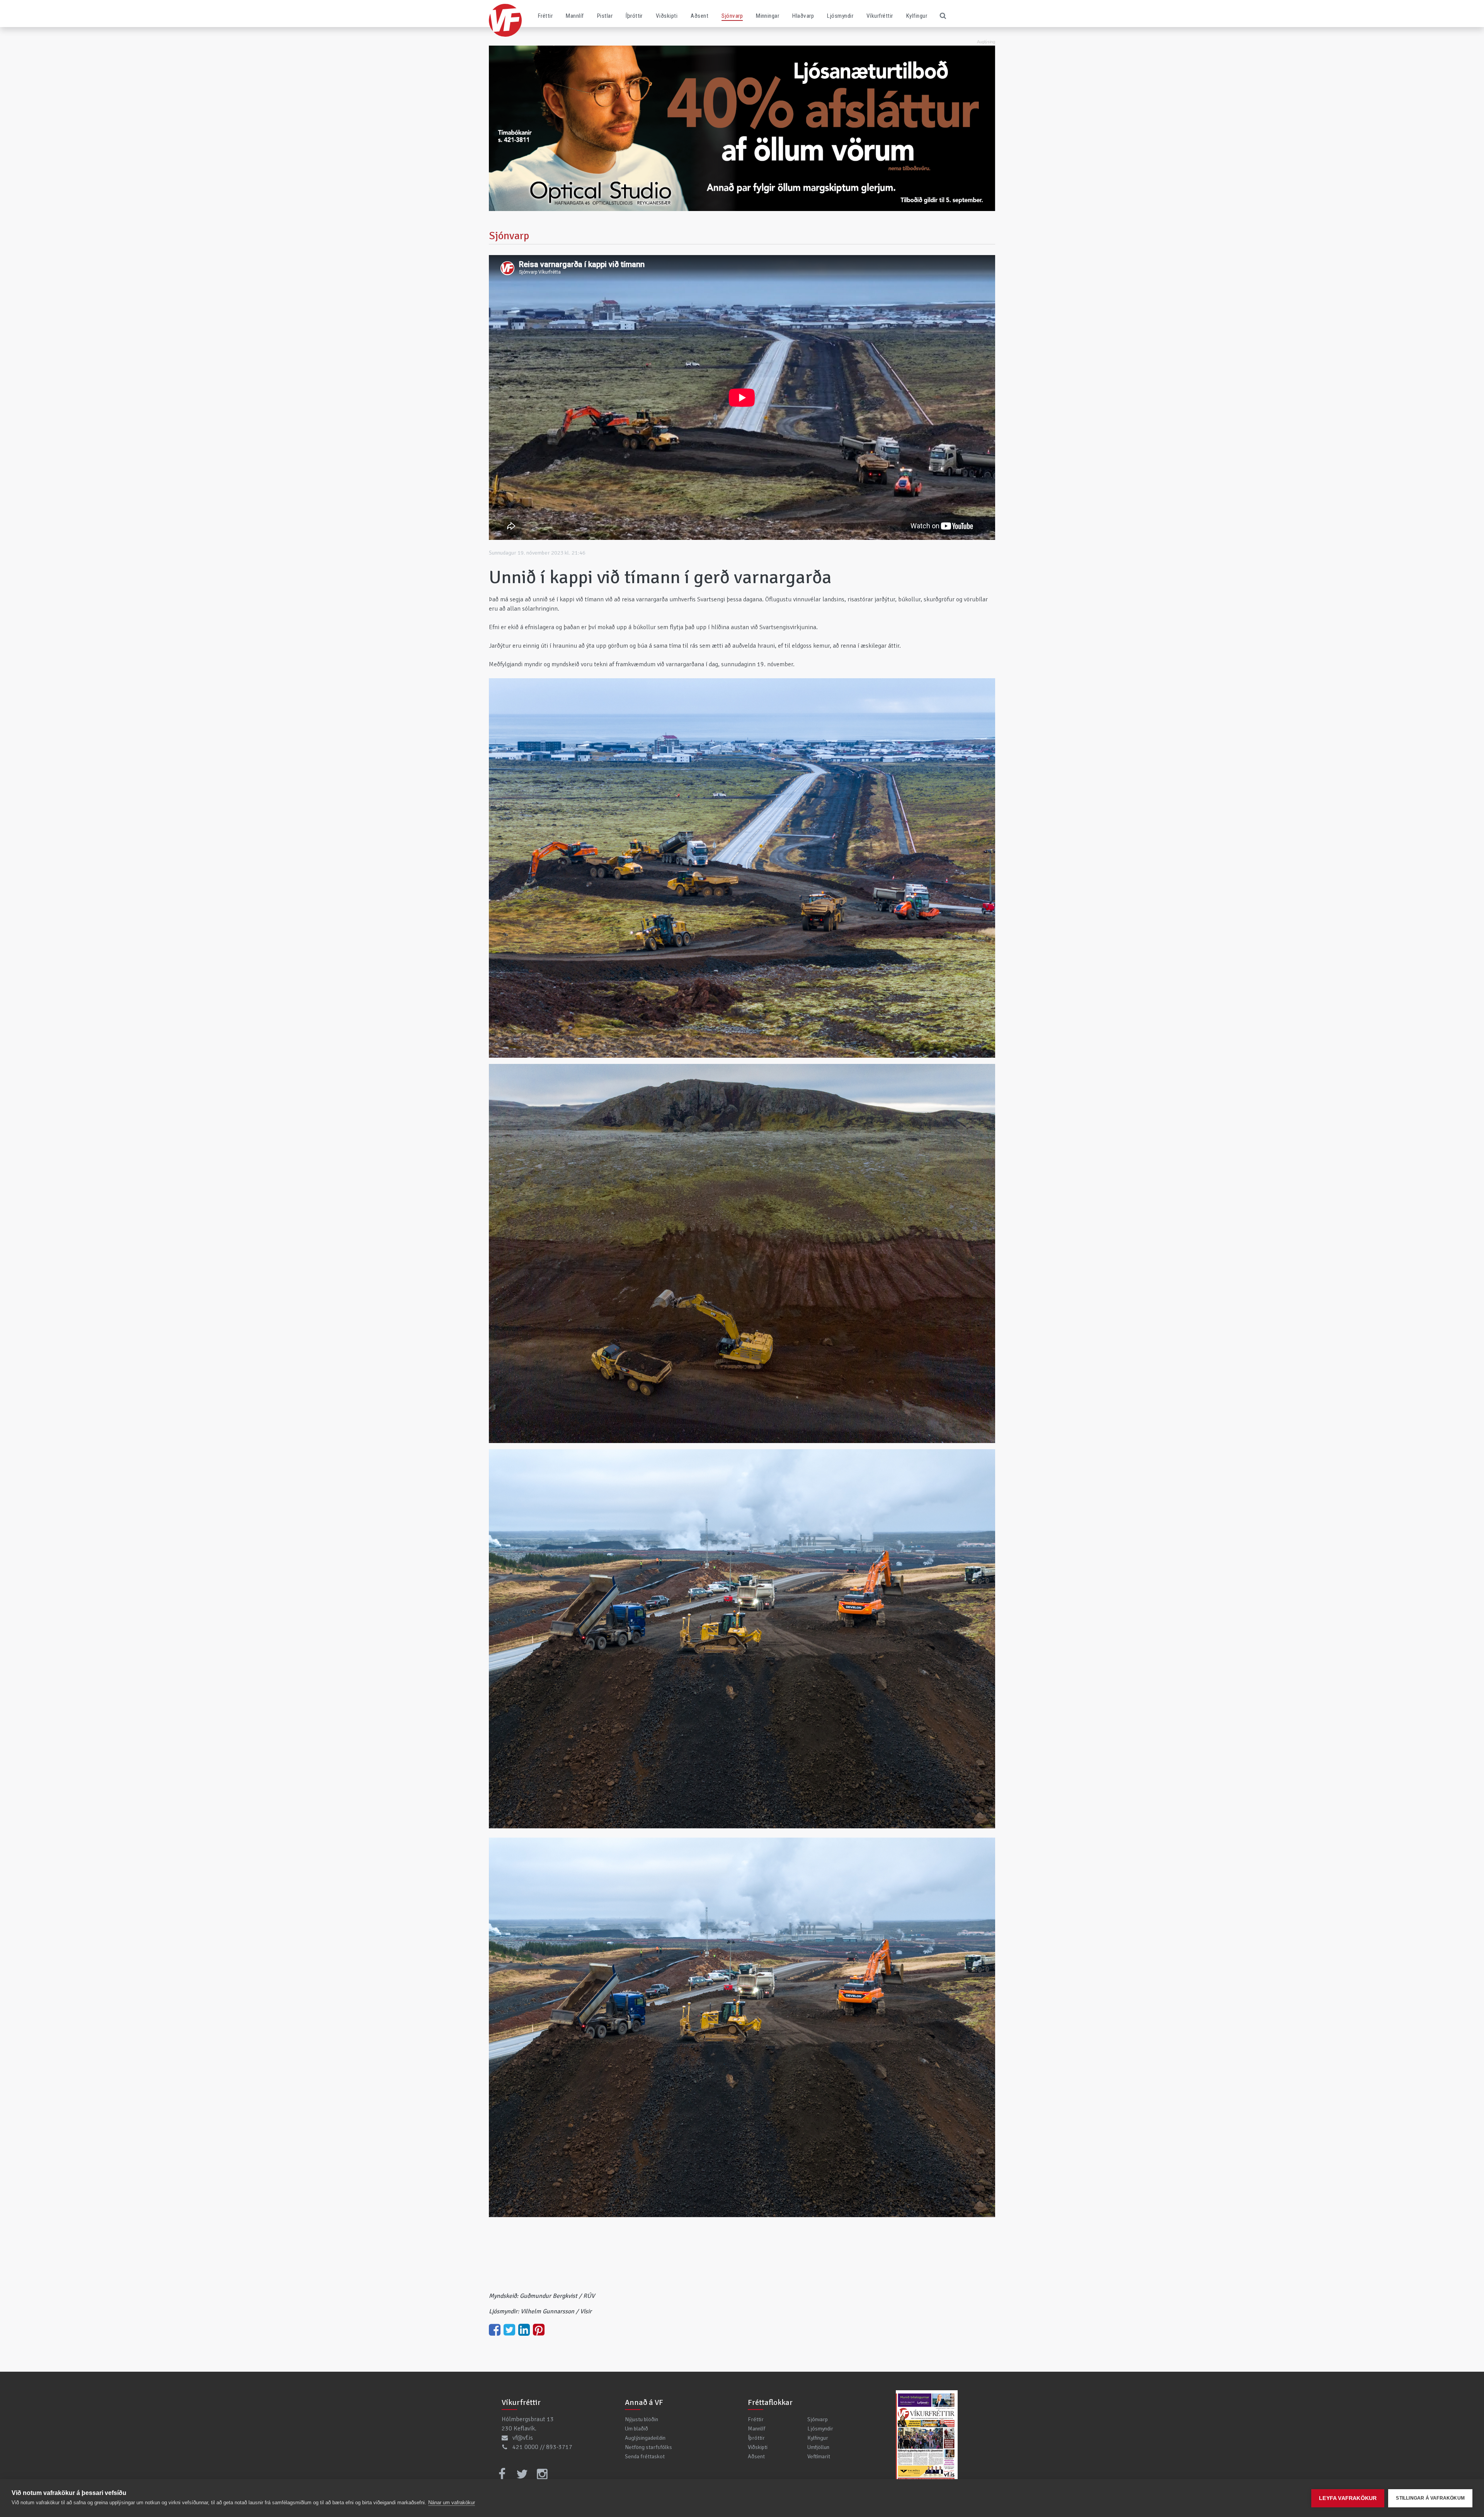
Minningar (768, 16)
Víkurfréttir (880, 16)
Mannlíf (575, 16)
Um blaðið (636, 2429)
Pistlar (605, 16)
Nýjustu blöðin (642, 2419)
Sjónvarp (732, 16)
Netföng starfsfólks (648, 2447)
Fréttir (545, 16)
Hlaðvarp (803, 16)
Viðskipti (667, 16)
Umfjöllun (818, 2447)
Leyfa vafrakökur (1348, 2498)
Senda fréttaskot (645, 2456)
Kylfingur (917, 16)
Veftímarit (819, 2456)
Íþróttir (634, 16)
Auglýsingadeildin (645, 2438)
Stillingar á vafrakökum (1430, 2498)
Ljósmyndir (840, 16)
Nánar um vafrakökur (452, 2503)
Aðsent (699, 16)
